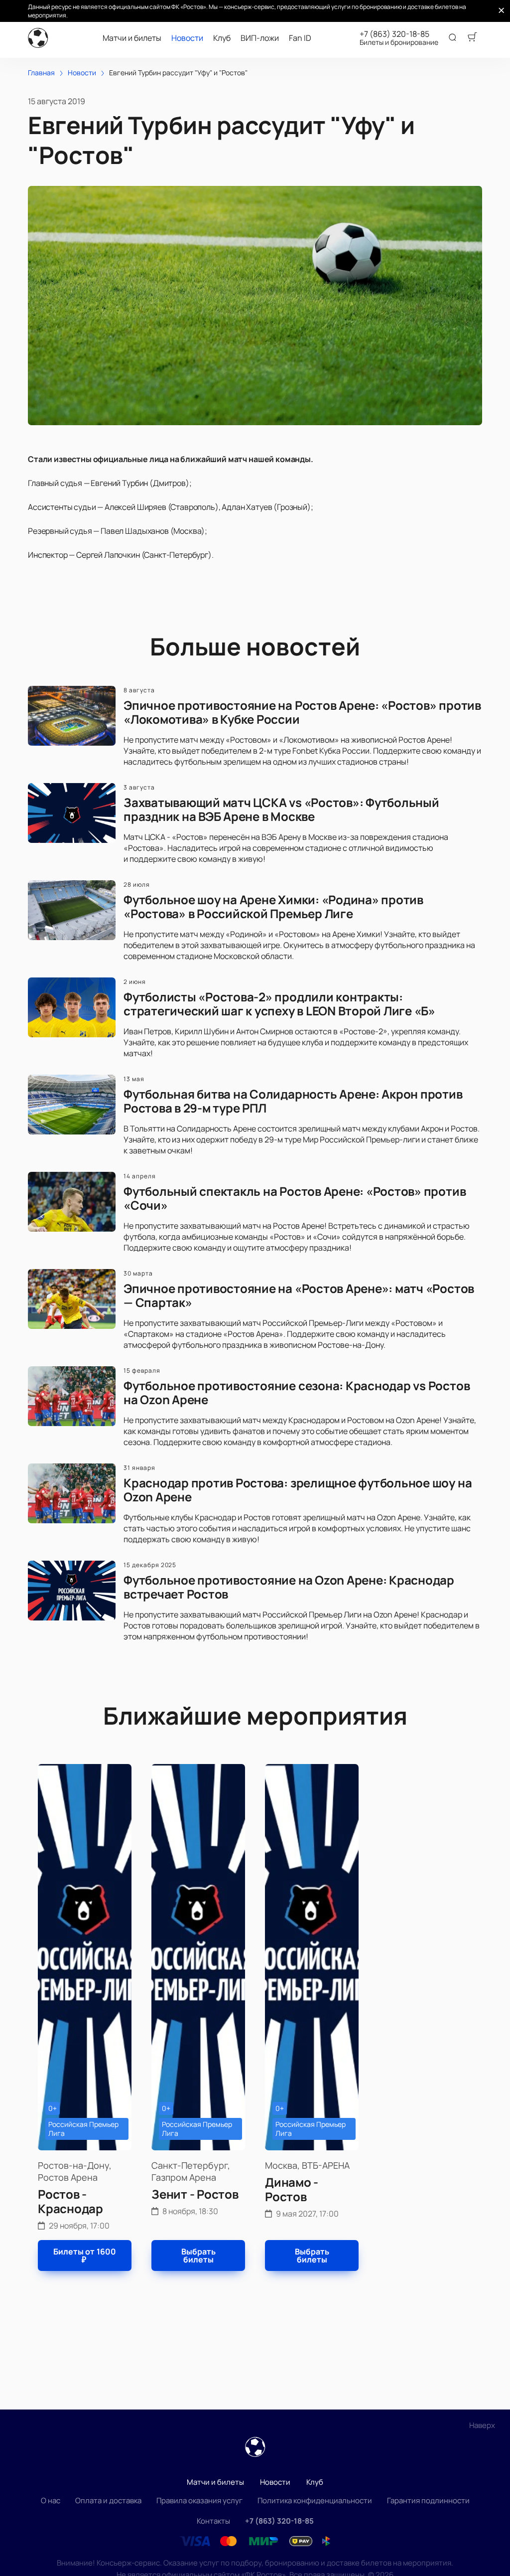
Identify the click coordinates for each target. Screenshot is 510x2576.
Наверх (482, 2425)
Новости (187, 38)
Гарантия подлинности (428, 2500)
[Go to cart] (472, 38)
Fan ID (300, 38)
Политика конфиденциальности (315, 2500)
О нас (51, 2500)
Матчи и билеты (132, 38)
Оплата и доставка (108, 2500)
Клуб (222, 38)
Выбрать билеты (198, 2255)
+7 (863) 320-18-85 (394, 34)
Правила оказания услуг (199, 2500)
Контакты (213, 2521)
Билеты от (85, 2255)
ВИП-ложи (260, 38)
